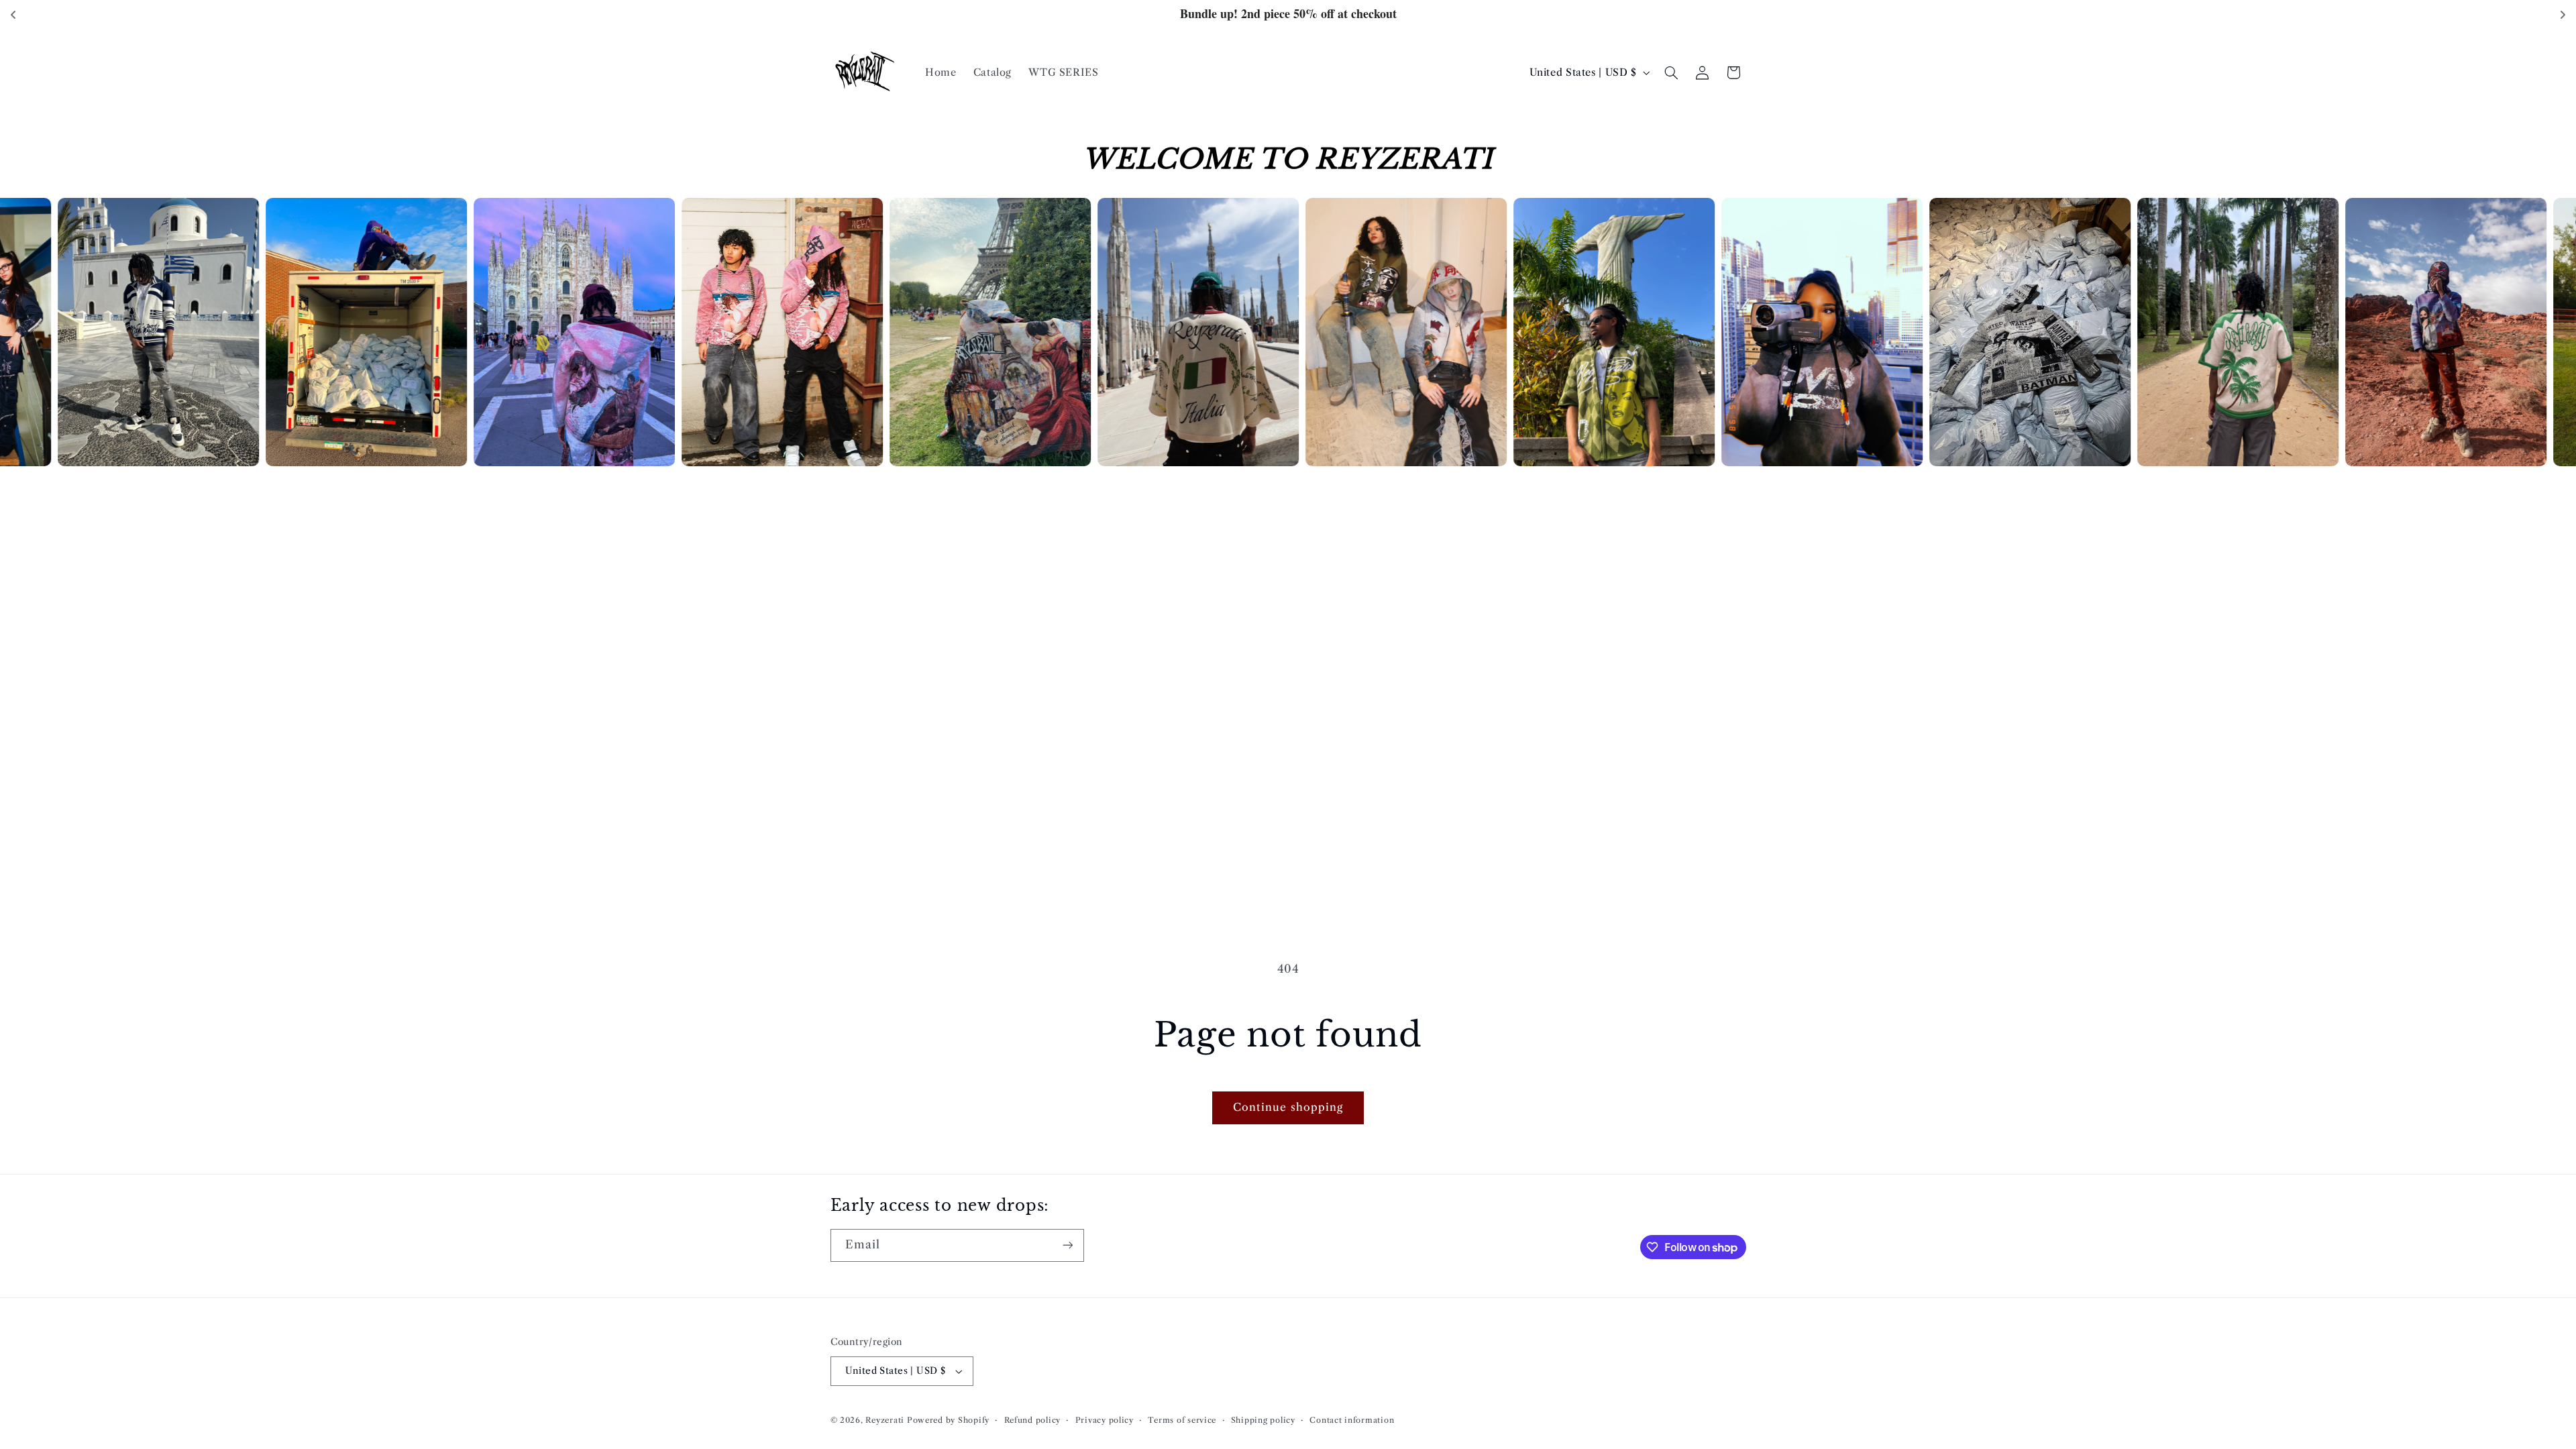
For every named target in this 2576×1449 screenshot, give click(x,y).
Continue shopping (1288, 1107)
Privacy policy (1105, 1420)
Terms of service (1182, 1420)
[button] (1671, 72)
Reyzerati (885, 1420)
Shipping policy (1263, 1420)
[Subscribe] (1067, 1245)
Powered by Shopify (948, 1420)
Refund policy (1033, 1420)
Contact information (1352, 1420)
